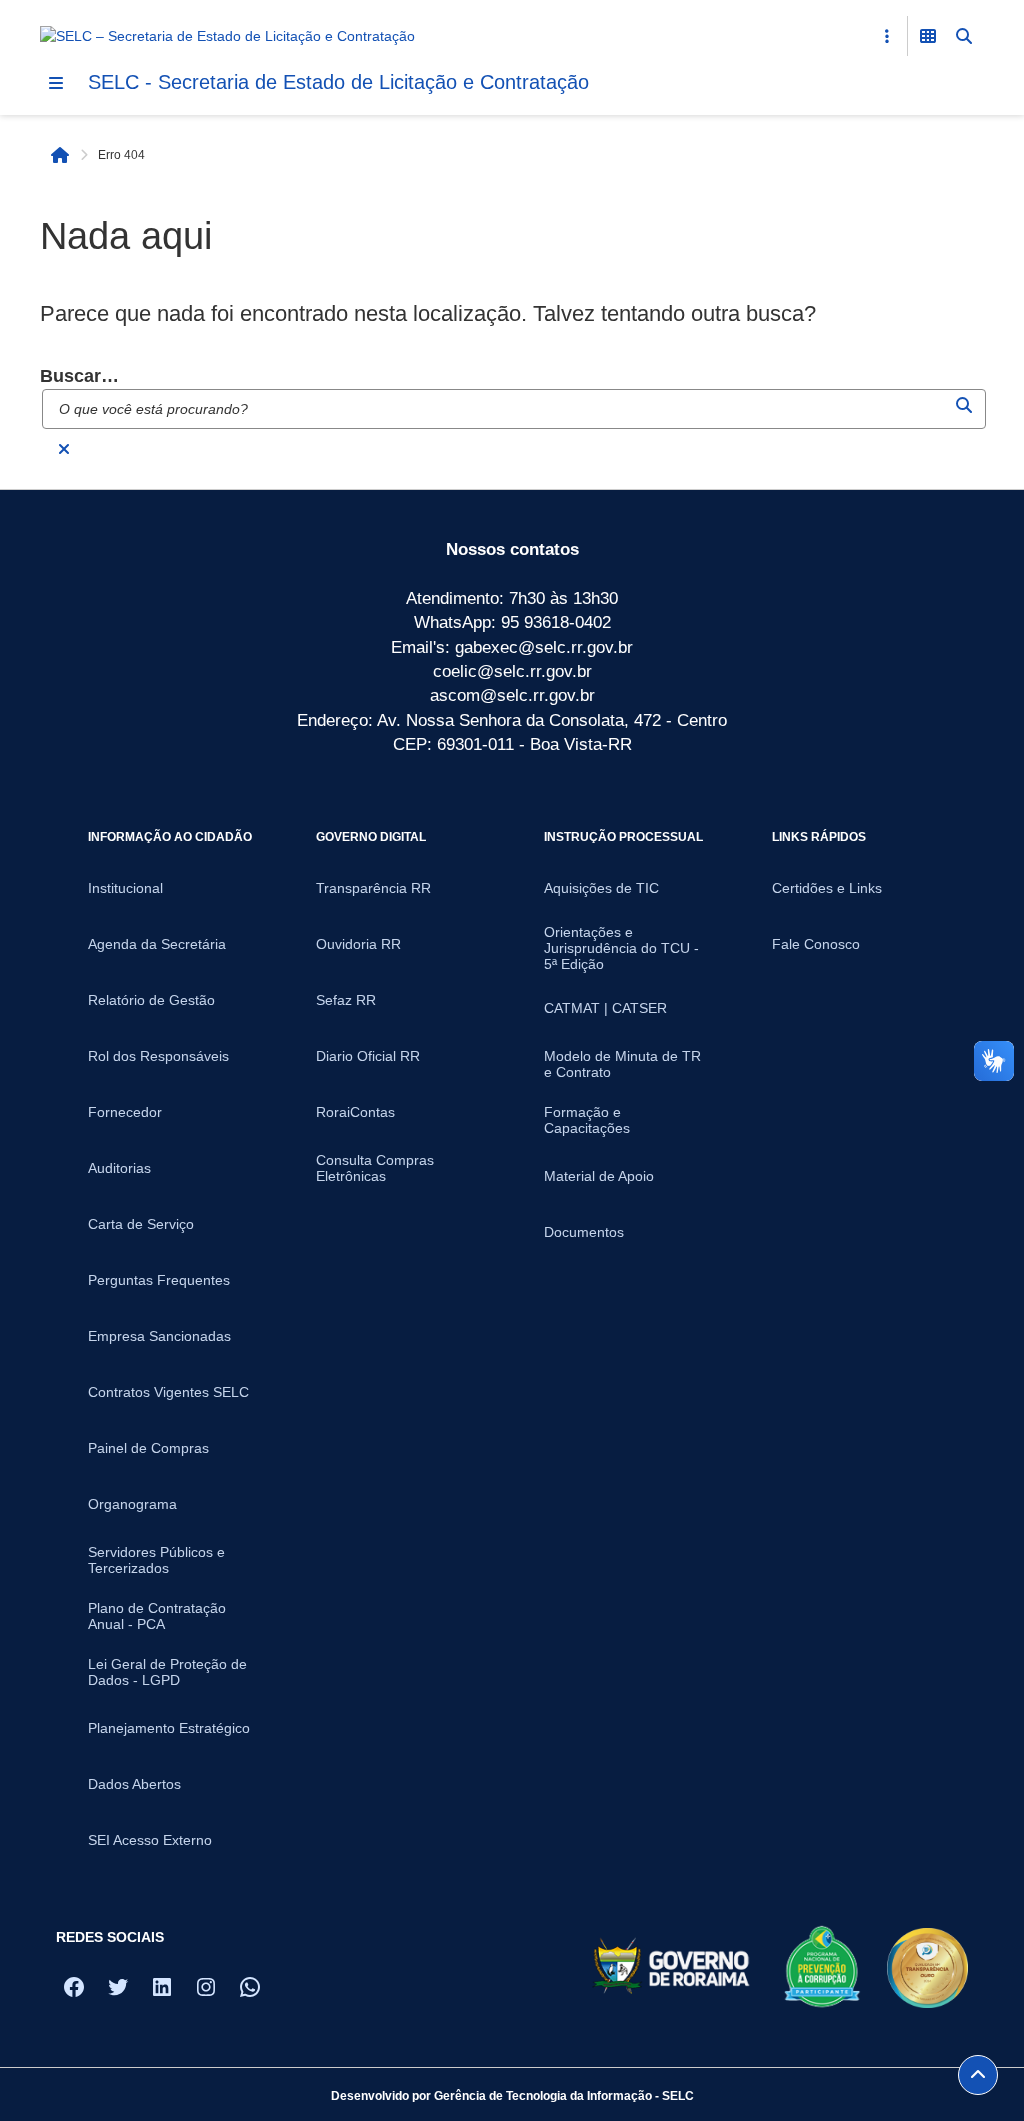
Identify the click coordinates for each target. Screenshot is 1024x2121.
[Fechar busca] (64, 449)
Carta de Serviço (141, 1224)
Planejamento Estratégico (169, 1728)
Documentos (584, 1232)
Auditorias (119, 1168)
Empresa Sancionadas (159, 1336)
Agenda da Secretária (157, 944)
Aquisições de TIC (601, 888)
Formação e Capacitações (587, 1120)
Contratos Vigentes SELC (168, 1392)
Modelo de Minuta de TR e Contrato (622, 1064)
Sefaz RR (346, 1000)
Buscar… (79, 376)
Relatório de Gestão (151, 1000)
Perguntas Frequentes (159, 1280)
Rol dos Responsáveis (158, 1056)
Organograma (132, 1504)
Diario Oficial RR (368, 1056)
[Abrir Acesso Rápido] (887, 36)
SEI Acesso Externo (150, 1840)
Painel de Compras (148, 1448)
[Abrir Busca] (964, 36)
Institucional (125, 888)
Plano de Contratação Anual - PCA (157, 1616)
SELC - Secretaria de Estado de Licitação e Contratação (338, 82)
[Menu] (56, 83)
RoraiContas (355, 1112)
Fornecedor (125, 1112)
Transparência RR (373, 888)
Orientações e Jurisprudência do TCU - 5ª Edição (621, 948)
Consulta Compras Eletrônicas (375, 1168)
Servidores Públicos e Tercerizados (156, 1560)
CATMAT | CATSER (605, 1008)
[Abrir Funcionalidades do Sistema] (928, 36)
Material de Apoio (599, 1176)
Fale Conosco (816, 944)
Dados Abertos (134, 1784)
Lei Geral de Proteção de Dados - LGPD (167, 1672)
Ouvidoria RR (358, 944)
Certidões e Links (827, 888)
